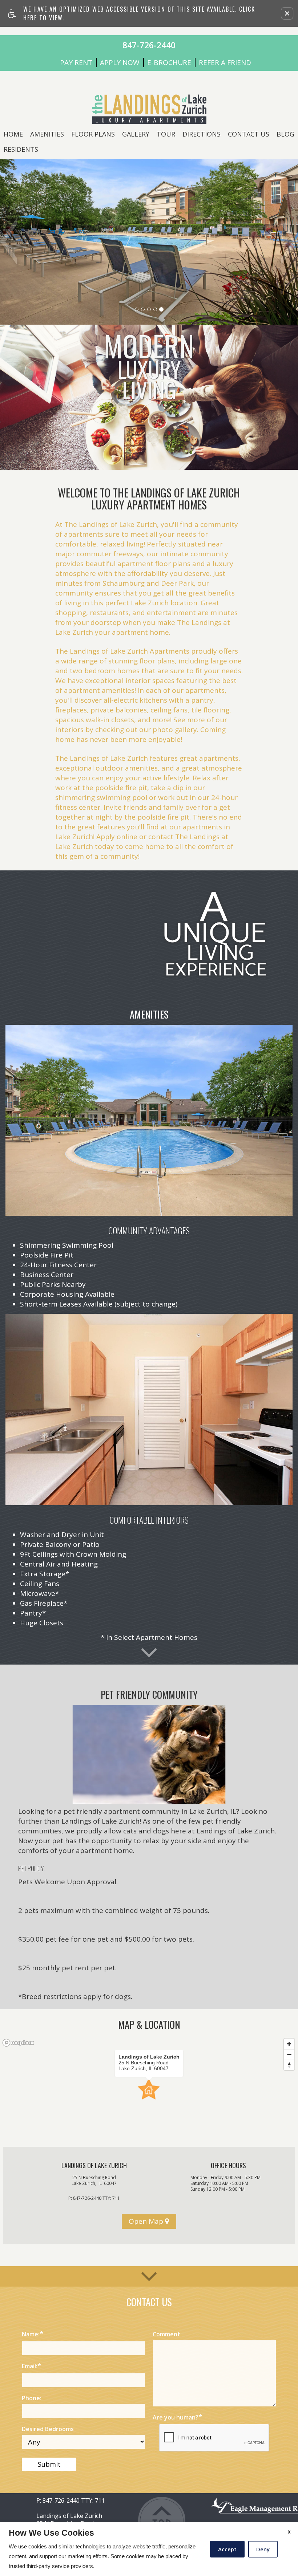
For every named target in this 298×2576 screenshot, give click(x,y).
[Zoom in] (289, 2044)
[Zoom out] (289, 2054)
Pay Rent (76, 63)
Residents (21, 149)
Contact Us (249, 134)
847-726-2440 (96, 2198)
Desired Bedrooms (48, 2429)
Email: (31, 2366)
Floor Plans (93, 134)
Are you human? (177, 2417)
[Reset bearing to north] (289, 2065)
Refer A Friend (225, 63)
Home (13, 134)
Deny (263, 2549)
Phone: (32, 2398)
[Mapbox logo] (18, 2043)
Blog (285, 134)
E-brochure (169, 63)
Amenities (47, 134)
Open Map (147, 2221)
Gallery (136, 134)
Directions (202, 134)
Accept (227, 2549)
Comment (166, 2334)
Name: (33, 2334)
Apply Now (120, 63)
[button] (287, 13)
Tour (166, 134)
